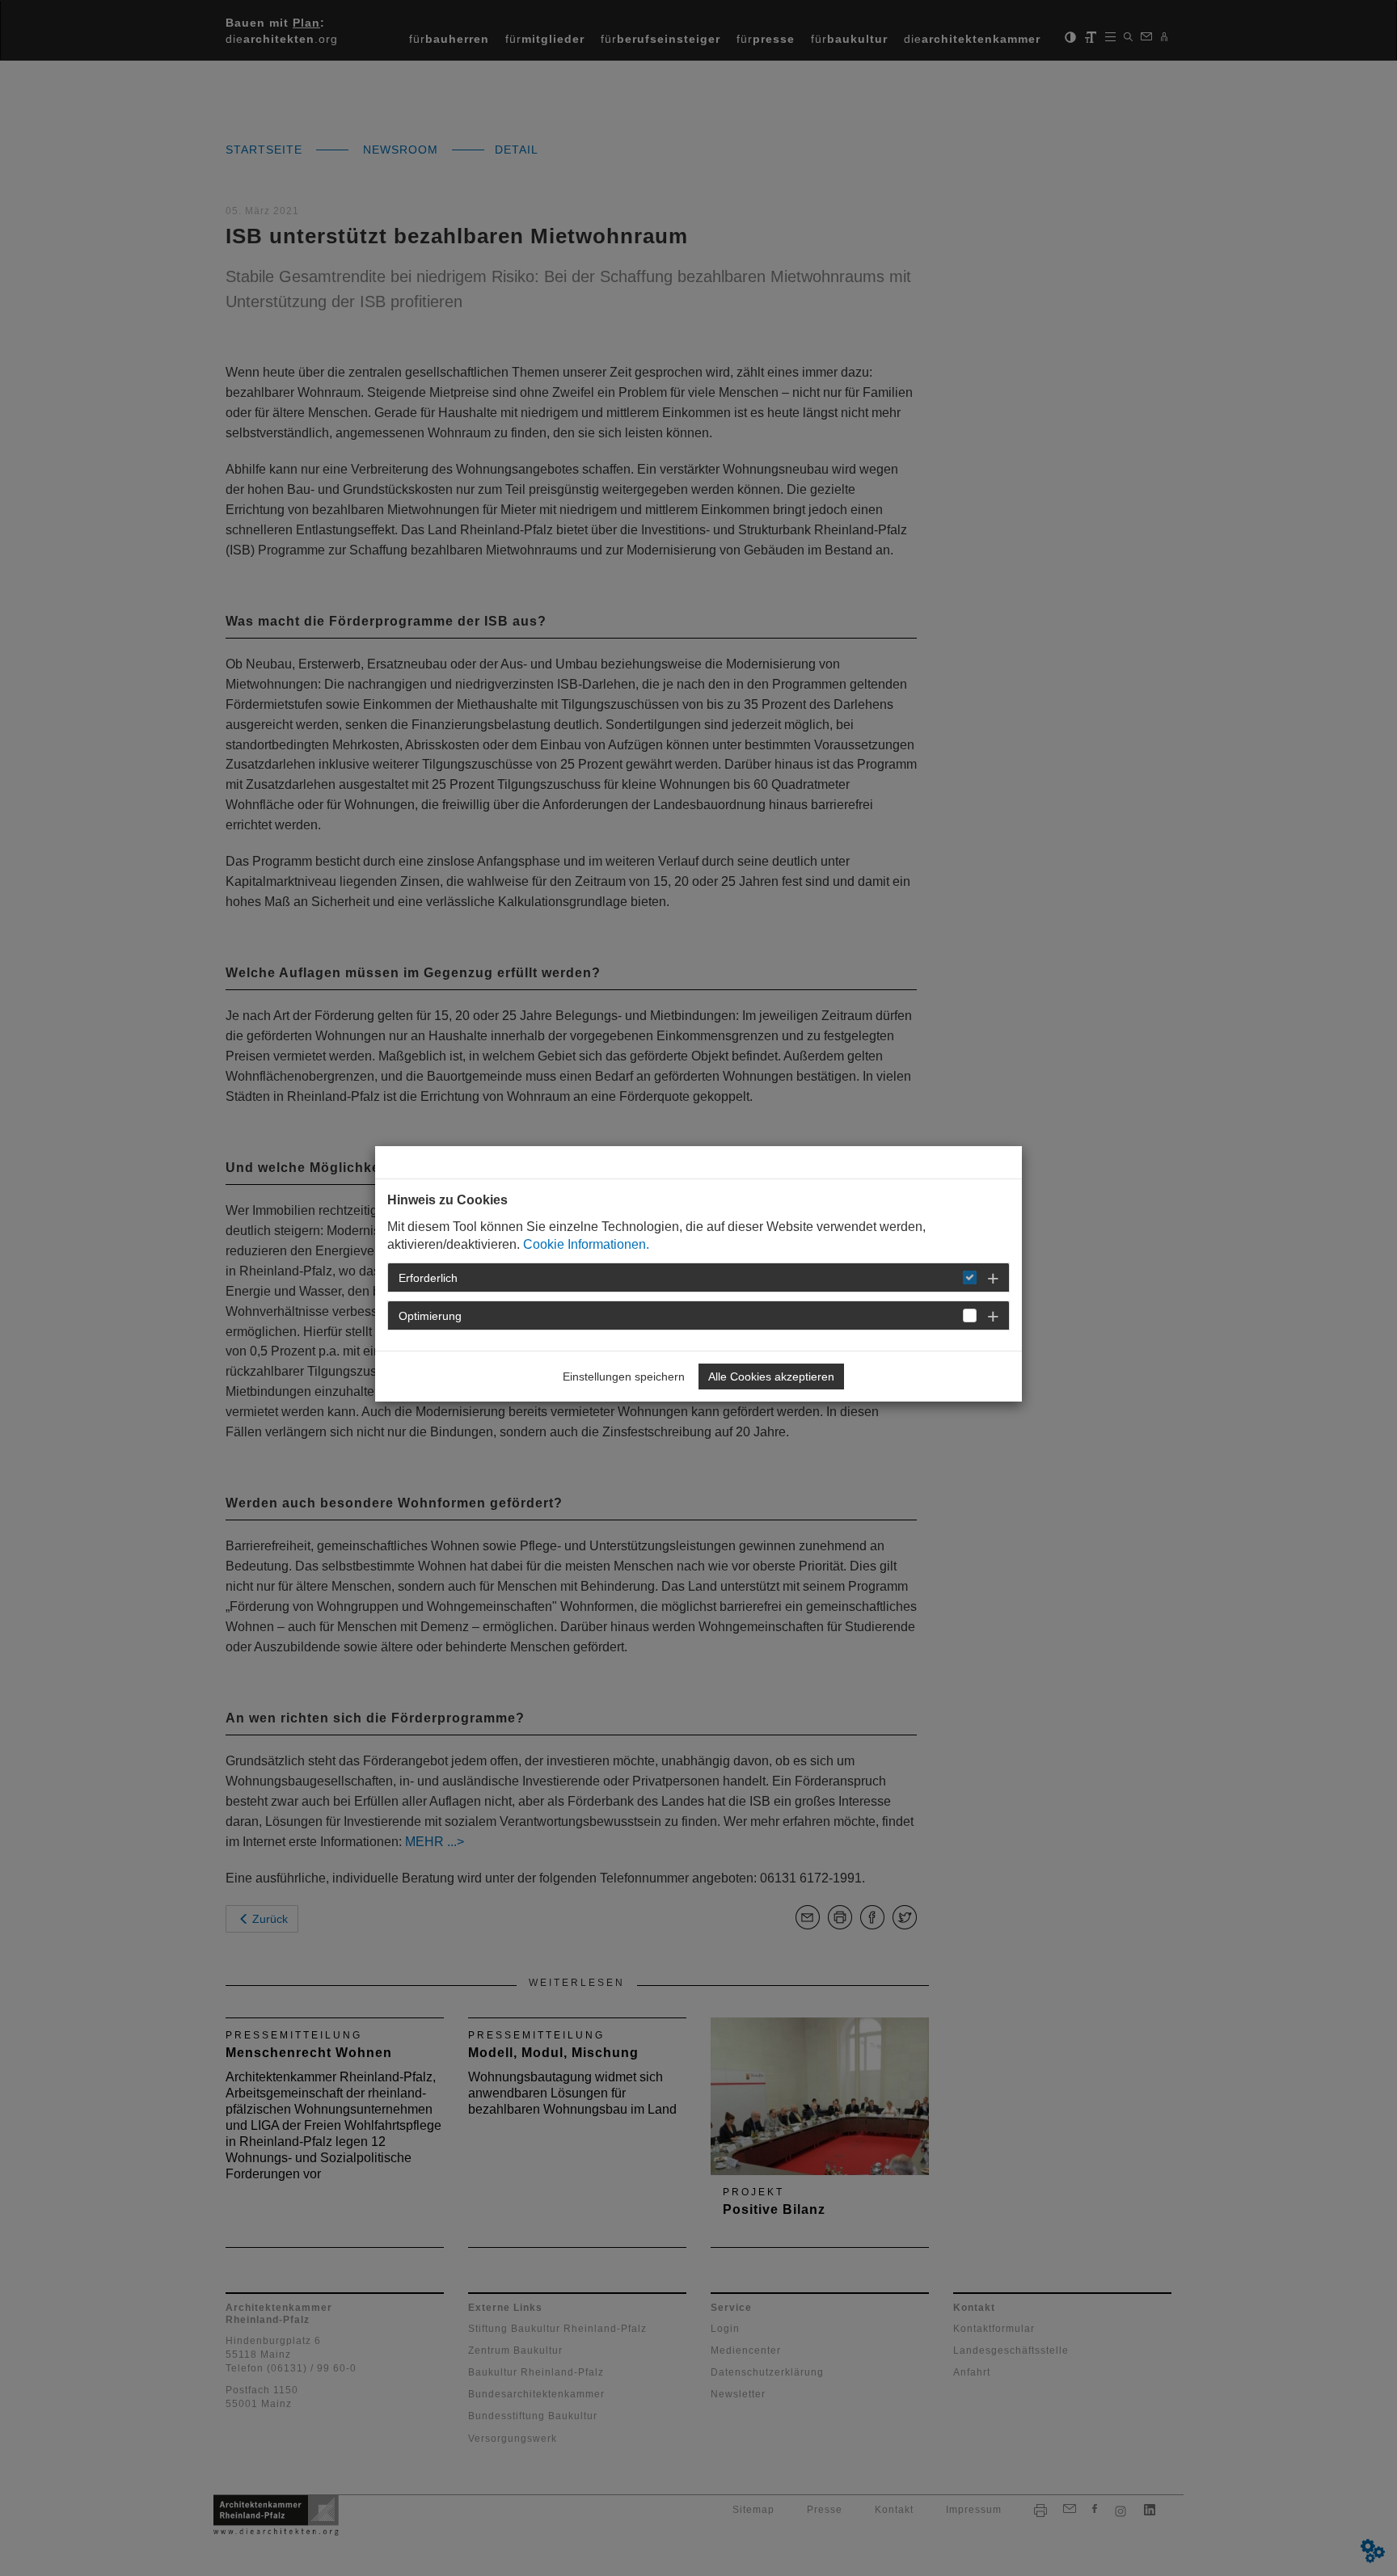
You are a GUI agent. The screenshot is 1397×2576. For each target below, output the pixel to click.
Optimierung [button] (430, 1316)
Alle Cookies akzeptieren (771, 1377)
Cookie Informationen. (586, 1244)
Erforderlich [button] (428, 1278)
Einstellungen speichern (624, 1377)
